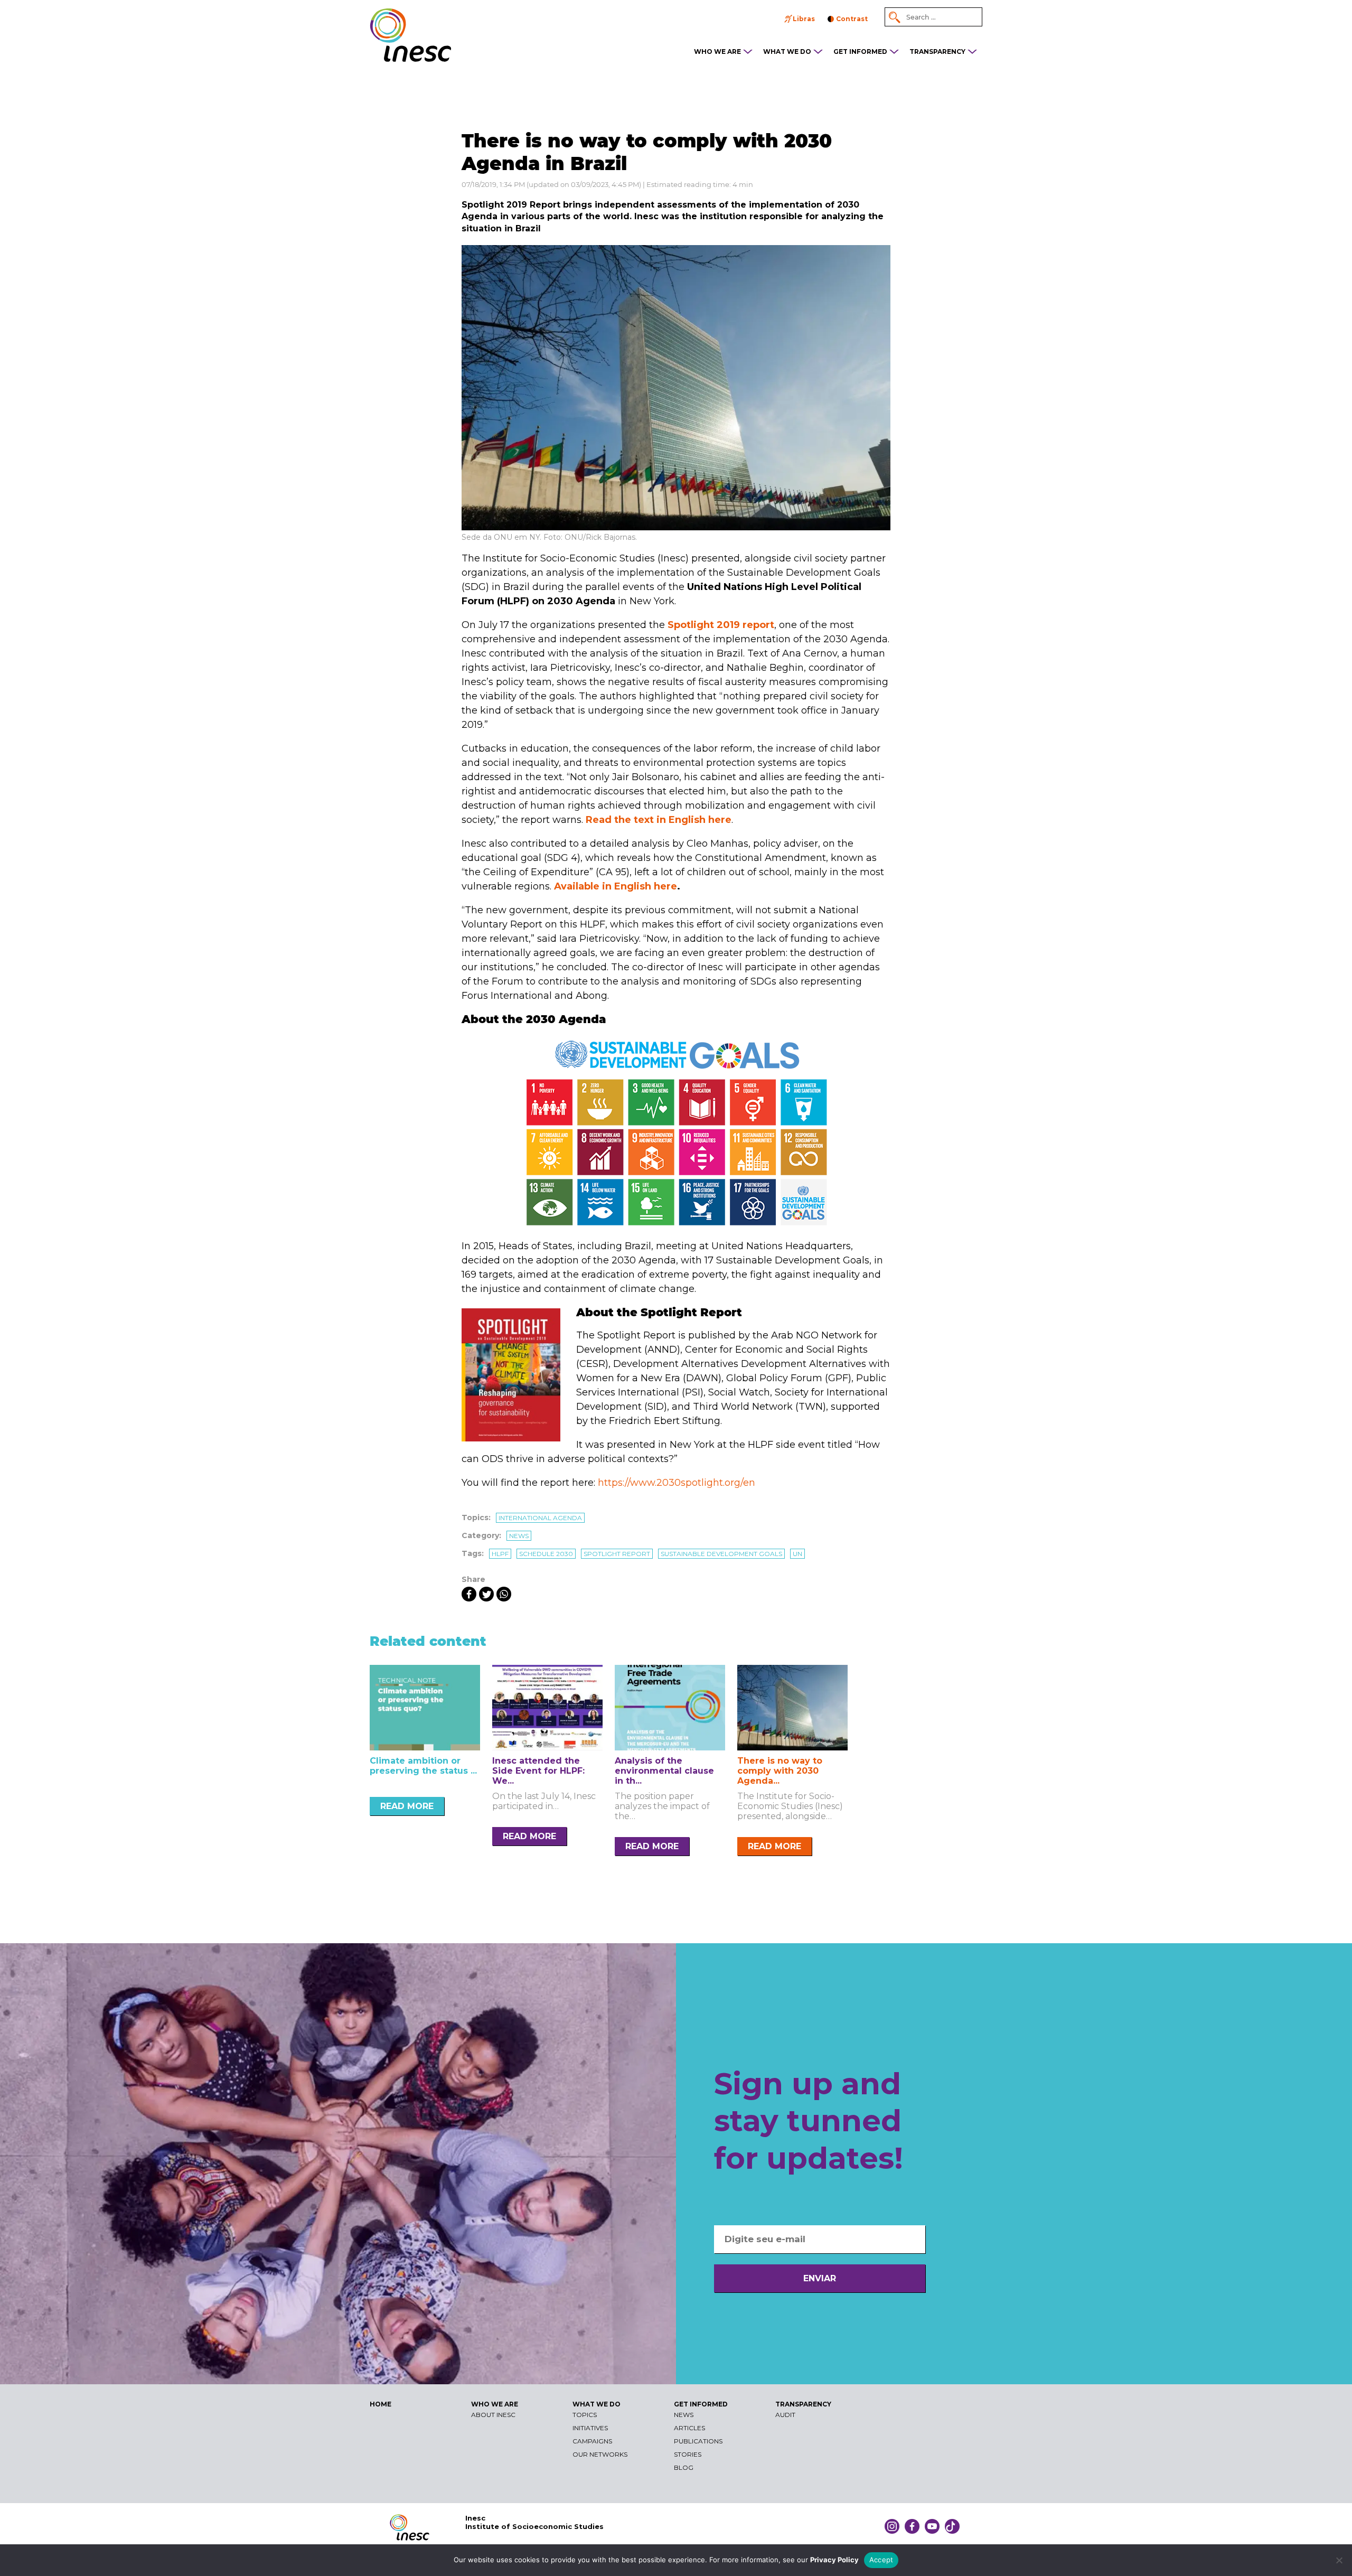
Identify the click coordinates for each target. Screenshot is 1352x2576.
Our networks (600, 2454)
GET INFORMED (860, 51)
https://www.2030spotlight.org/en (677, 1483)
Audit (785, 2415)
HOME (381, 2404)
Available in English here (616, 886)
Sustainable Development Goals (721, 1554)
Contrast (852, 19)
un (797, 1554)
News (519, 1536)
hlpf (500, 1554)
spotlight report (617, 1554)
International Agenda (540, 1518)
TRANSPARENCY (937, 51)
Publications (698, 2441)
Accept (881, 2560)
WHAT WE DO (787, 51)
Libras (804, 19)
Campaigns (592, 2441)
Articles (689, 2428)
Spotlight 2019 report (721, 625)
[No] (1339, 2560)
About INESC (493, 2415)
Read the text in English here (659, 820)
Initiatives (590, 2428)
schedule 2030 (546, 1554)
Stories (688, 2454)
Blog (684, 2467)
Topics (585, 2415)
